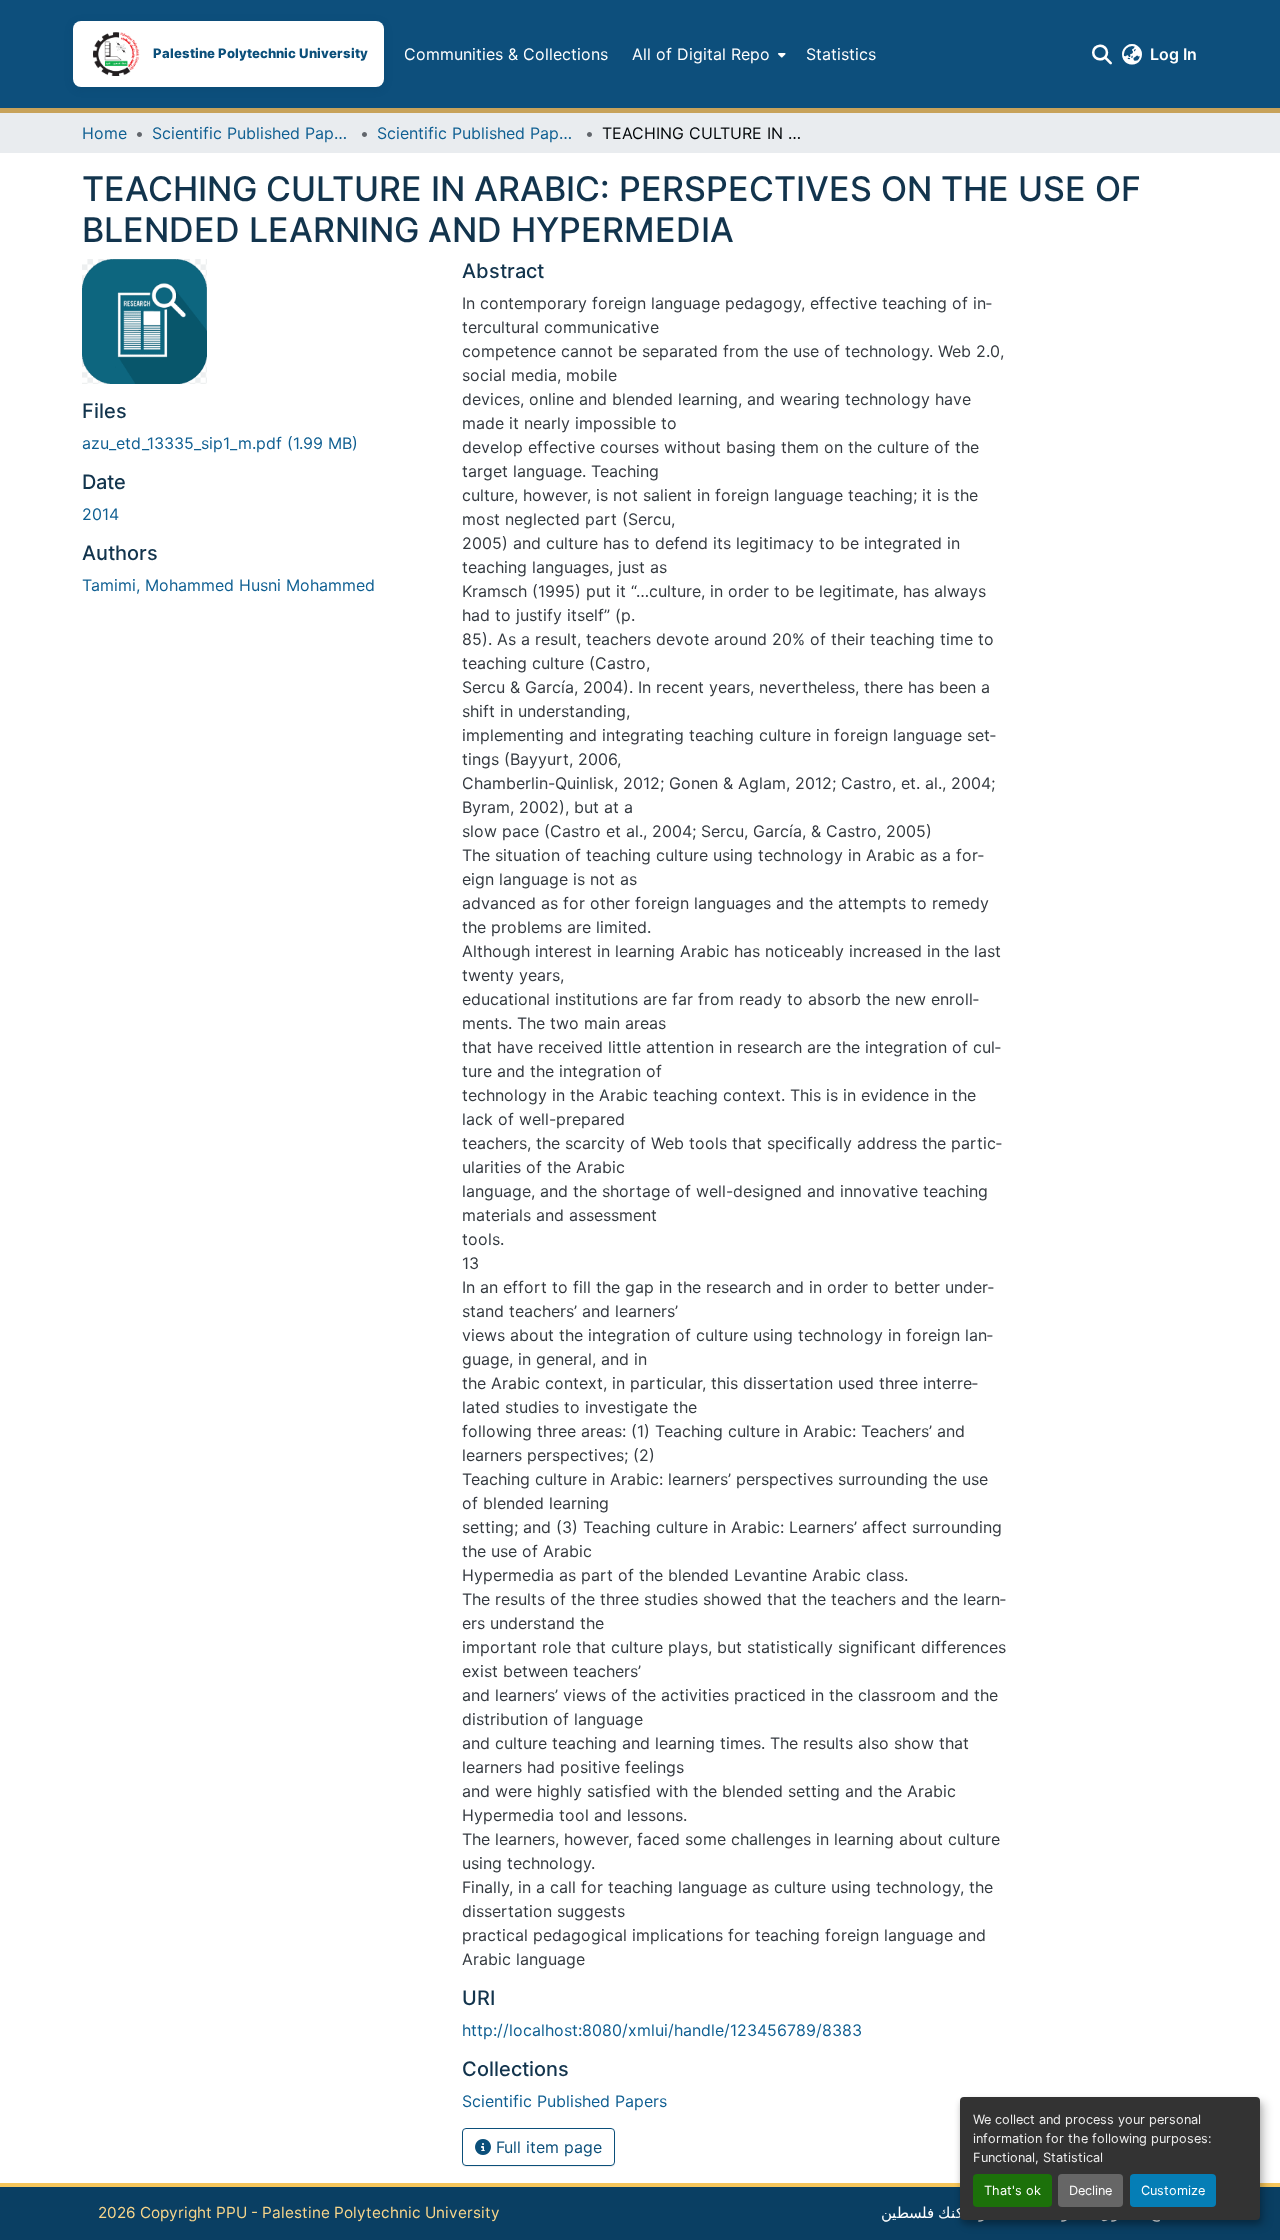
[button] (228, 54)
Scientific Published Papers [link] (252, 133)
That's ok (1012, 2190)
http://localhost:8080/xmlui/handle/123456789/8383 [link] (662, 2030)
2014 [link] (100, 514)
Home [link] (104, 133)
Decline (1090, 2190)
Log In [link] (1173, 54)
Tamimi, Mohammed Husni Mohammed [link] (228, 585)
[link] (260, 443)
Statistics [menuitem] (841, 54)
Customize (1173, 2190)
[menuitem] (707, 54)
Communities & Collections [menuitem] (506, 54)
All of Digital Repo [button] (701, 54)
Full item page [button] (546, 2147)
